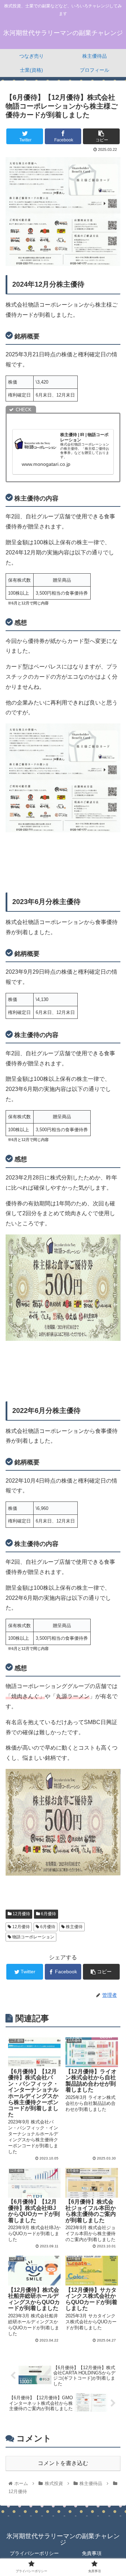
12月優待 (21, 1914)
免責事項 (92, 2553)
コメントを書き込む (63, 2463)
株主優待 (74, 1927)
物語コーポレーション (33, 1937)
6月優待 (48, 1914)
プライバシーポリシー (34, 2553)
